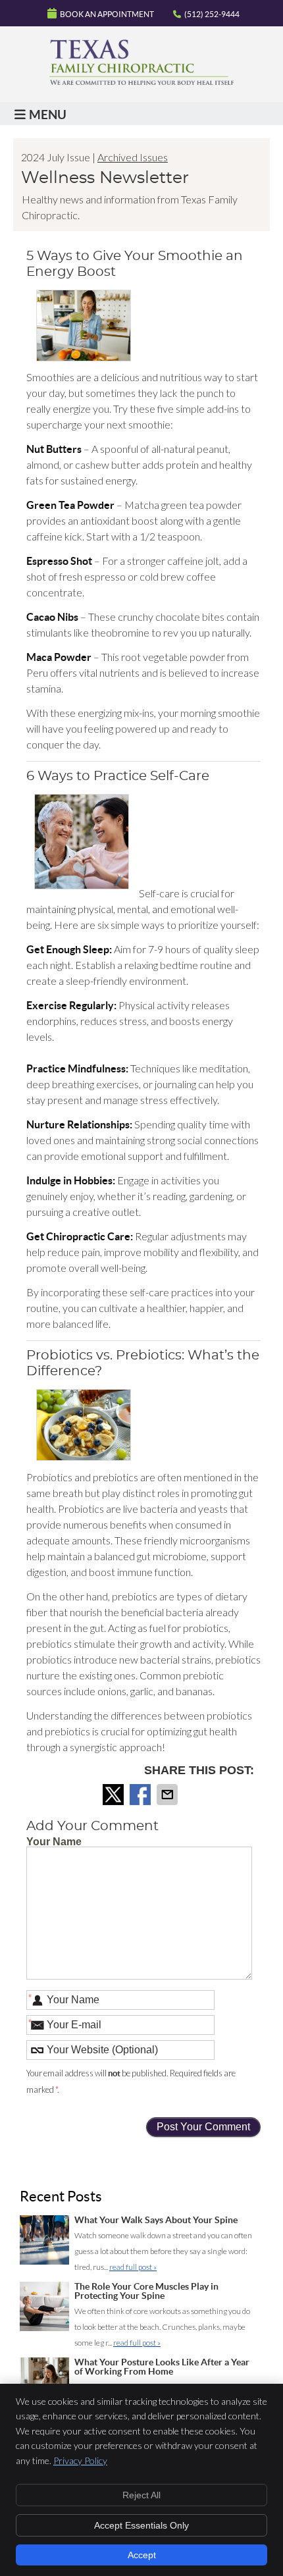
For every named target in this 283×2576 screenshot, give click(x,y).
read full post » (133, 2267)
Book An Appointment (107, 14)
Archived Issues (133, 157)
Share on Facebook (141, 1795)
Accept (142, 2555)
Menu (48, 115)
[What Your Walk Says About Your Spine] (44, 2243)
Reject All (141, 2495)
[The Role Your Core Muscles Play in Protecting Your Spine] (44, 2309)
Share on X (115, 1795)
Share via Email (168, 1795)
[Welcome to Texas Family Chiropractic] (141, 81)
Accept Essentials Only (141, 2525)
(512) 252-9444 (212, 14)
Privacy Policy (80, 2460)
